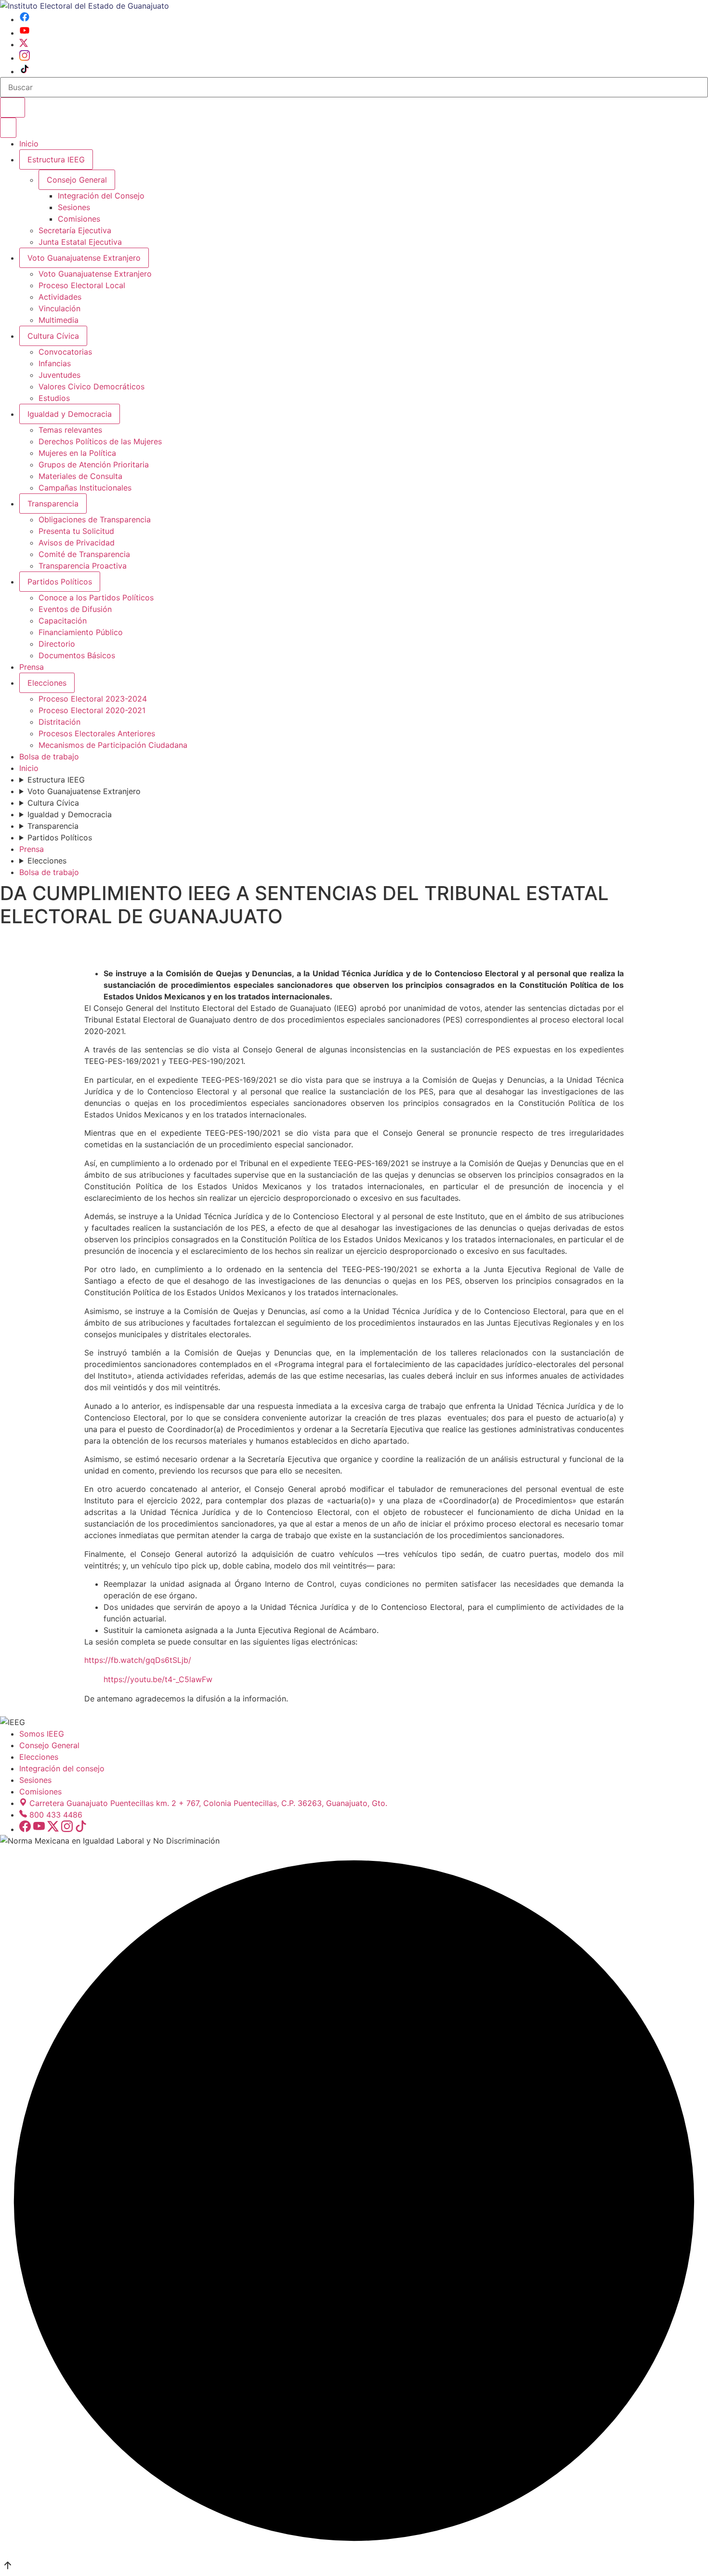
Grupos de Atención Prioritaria (94, 465)
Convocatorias (65, 352)
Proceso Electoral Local (82, 285)
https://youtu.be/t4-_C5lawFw (158, 1679)
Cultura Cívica (53, 336)
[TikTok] (25, 71)
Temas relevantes (70, 430)
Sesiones (74, 207)
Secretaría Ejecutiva (75, 230)
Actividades (60, 297)
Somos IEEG (42, 1734)
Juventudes (59, 375)
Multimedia (59, 320)
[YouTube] (25, 33)
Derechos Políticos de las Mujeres (100, 441)
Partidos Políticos (60, 582)
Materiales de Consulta (80, 476)
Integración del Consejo (101, 196)
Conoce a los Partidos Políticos (96, 598)
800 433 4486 (56, 1815)
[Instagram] (25, 58)
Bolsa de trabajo (49, 757)
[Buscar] (13, 107)
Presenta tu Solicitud (76, 531)
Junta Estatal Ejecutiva (80, 242)
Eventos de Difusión (75, 609)
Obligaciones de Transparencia (95, 519)
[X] (24, 44)
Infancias (55, 363)
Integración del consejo (62, 1768)
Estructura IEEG (56, 159)
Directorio (57, 644)
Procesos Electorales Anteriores (97, 733)
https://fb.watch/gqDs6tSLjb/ (138, 1660)
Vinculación (59, 308)
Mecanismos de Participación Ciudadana (113, 745)
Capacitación (63, 621)
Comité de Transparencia (84, 554)
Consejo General (49, 1745)
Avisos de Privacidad (77, 543)
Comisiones (79, 219)
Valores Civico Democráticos (92, 386)
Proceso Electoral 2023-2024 (93, 699)
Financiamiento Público (81, 632)
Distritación (59, 722)
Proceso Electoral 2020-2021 (92, 710)
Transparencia (53, 504)
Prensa (32, 667)
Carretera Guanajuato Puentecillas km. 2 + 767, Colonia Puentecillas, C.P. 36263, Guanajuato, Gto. (208, 1803)
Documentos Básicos (77, 655)
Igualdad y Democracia (70, 414)
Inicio (29, 144)
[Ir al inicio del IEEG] (85, 6)
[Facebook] (25, 19)
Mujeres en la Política (77, 453)
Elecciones (47, 683)
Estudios (54, 398)
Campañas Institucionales (85, 488)
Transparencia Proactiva (83, 566)
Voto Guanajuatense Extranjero (84, 258)
